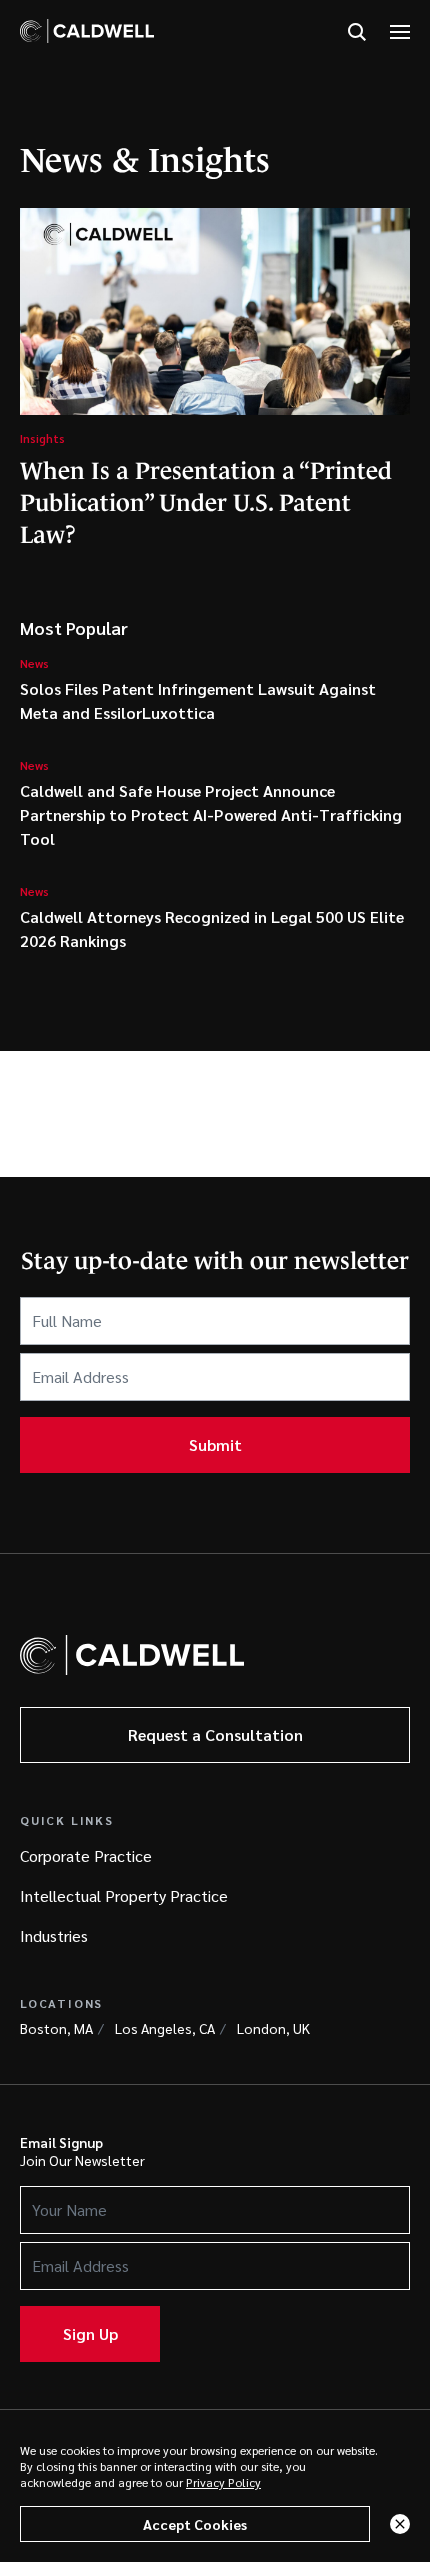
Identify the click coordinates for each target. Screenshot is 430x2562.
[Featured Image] (215, 311)
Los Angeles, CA (165, 2028)
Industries (54, 1935)
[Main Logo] (87, 31)
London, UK (273, 2028)
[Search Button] (357, 33)
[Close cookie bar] (400, 2524)
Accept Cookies (195, 2524)
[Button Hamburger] (400, 33)
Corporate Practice (86, 1855)
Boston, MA (56, 2028)
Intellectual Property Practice (124, 1895)
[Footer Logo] (132, 1655)
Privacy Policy (223, 2482)
